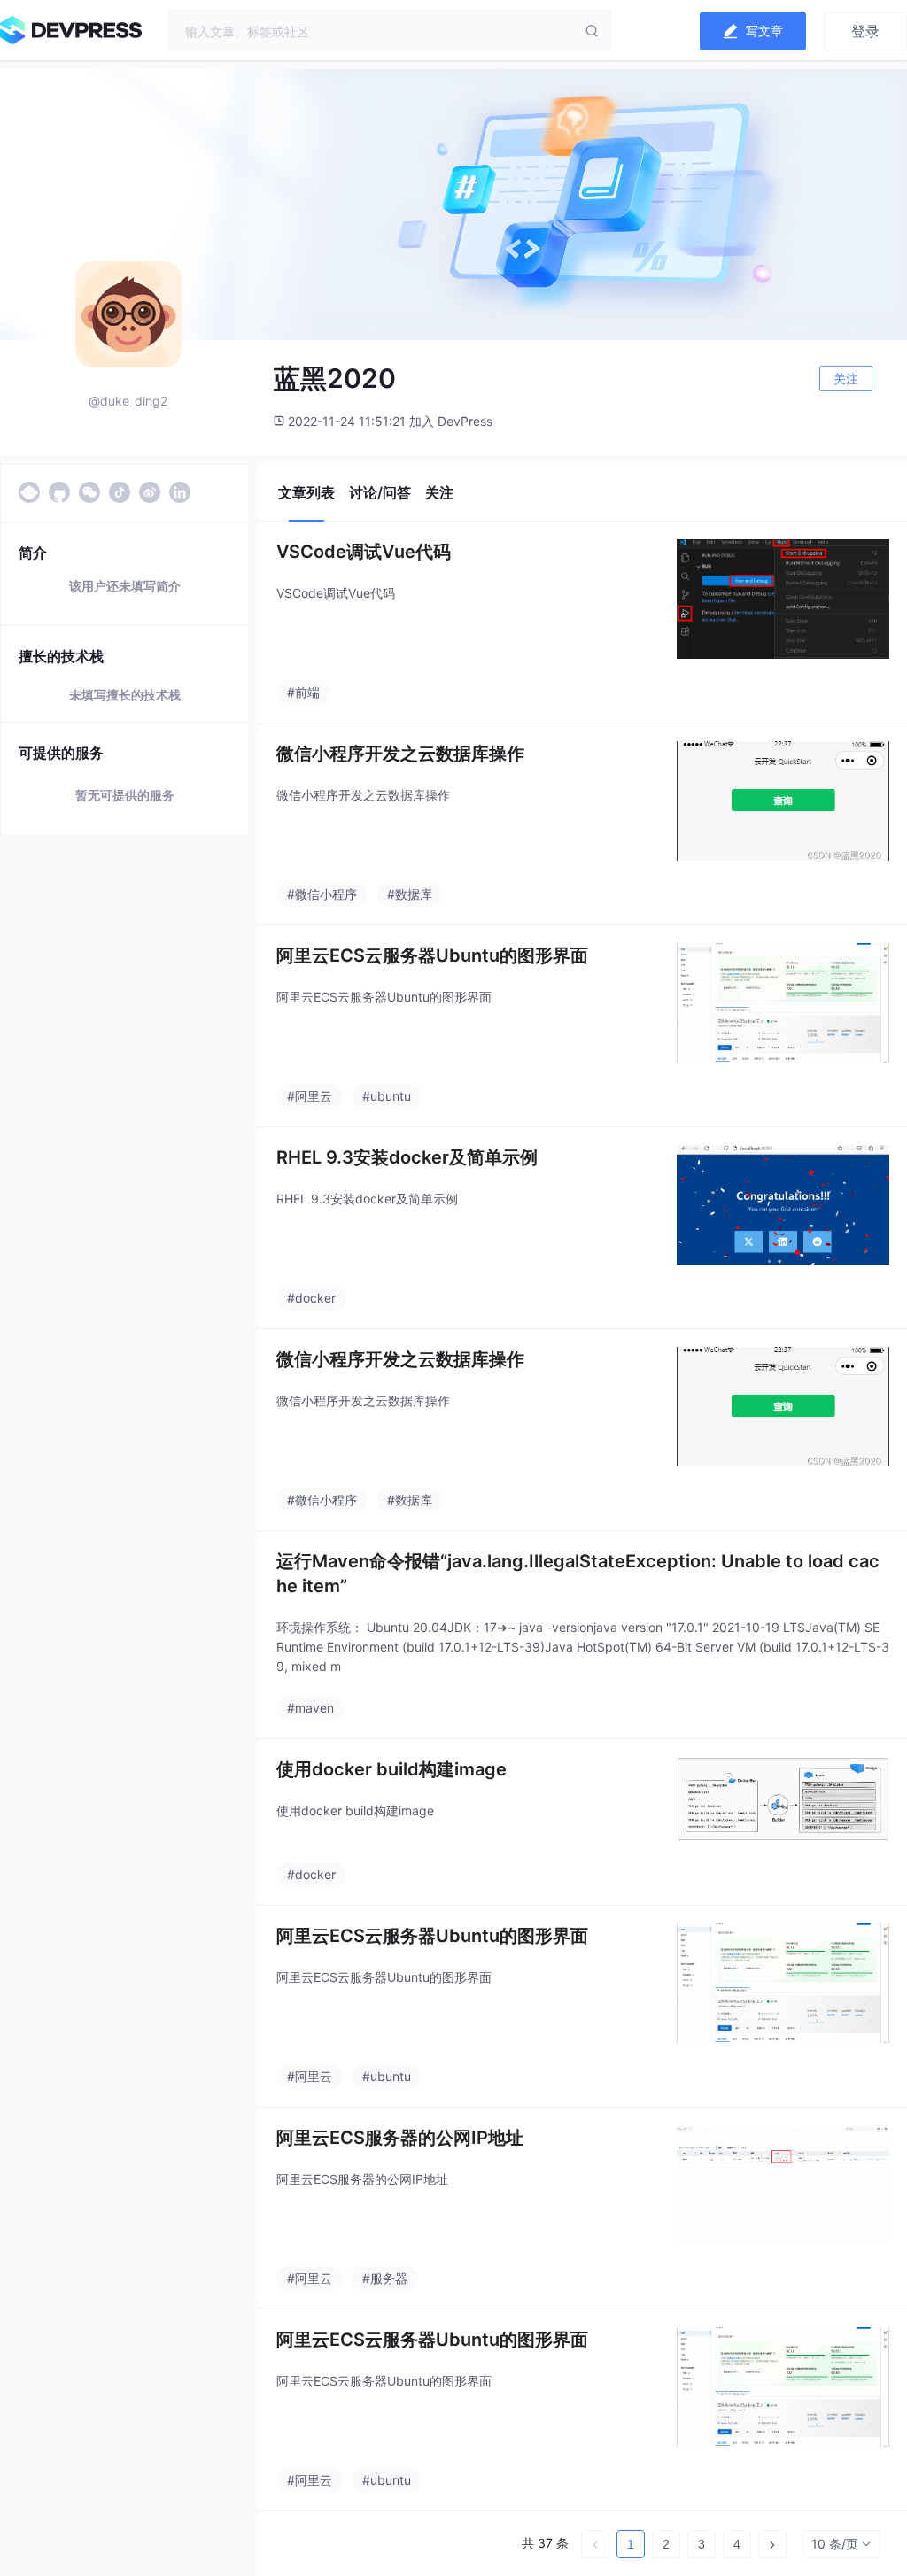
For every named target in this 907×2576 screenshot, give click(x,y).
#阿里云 (310, 1096)
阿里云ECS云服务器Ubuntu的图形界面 (432, 955)
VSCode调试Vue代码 (364, 552)
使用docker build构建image (391, 1769)
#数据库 (410, 894)
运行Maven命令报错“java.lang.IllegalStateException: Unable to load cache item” (578, 1574)
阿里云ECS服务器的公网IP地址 (400, 2138)
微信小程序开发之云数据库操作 (400, 754)
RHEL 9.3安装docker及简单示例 (407, 1157)
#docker (311, 1298)
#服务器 (385, 2278)
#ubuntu (387, 1096)
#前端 (303, 692)
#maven (310, 1708)
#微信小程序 (322, 894)
